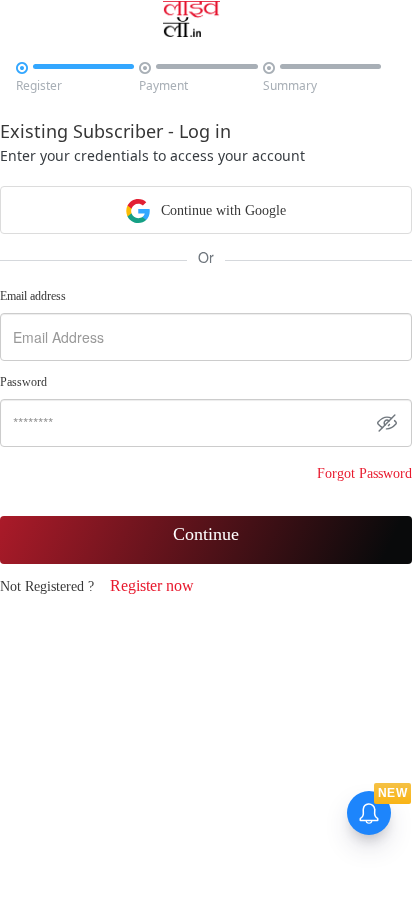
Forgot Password (364, 473)
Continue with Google (221, 210)
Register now (152, 585)
